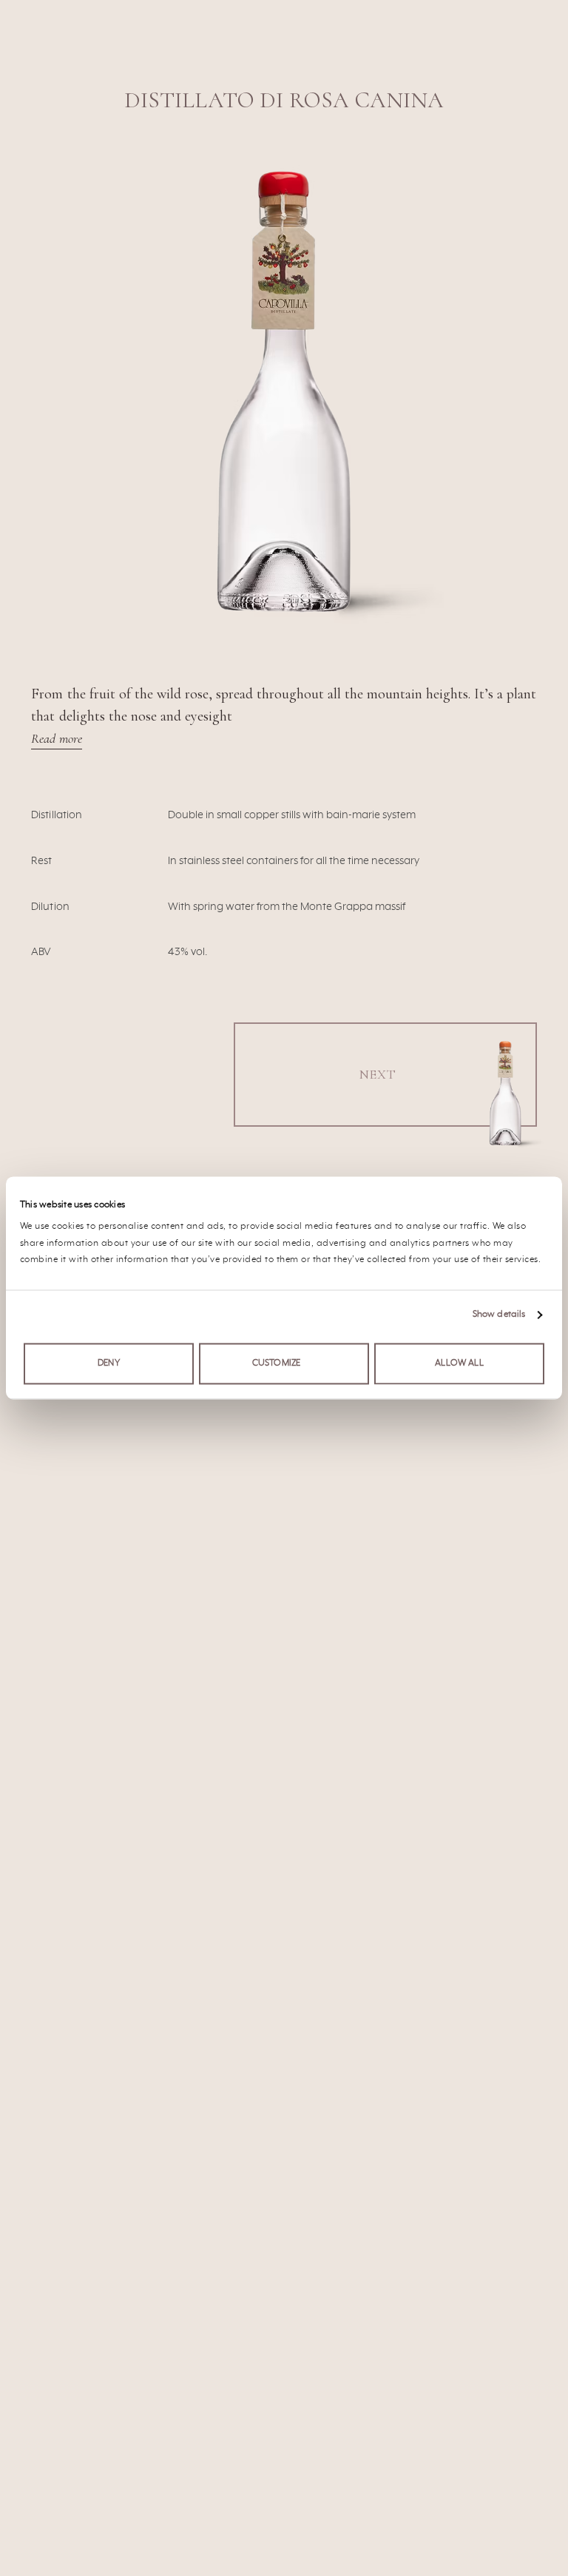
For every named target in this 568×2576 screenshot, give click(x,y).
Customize (276, 1363)
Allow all (459, 1363)
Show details (499, 1315)
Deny (109, 1363)
